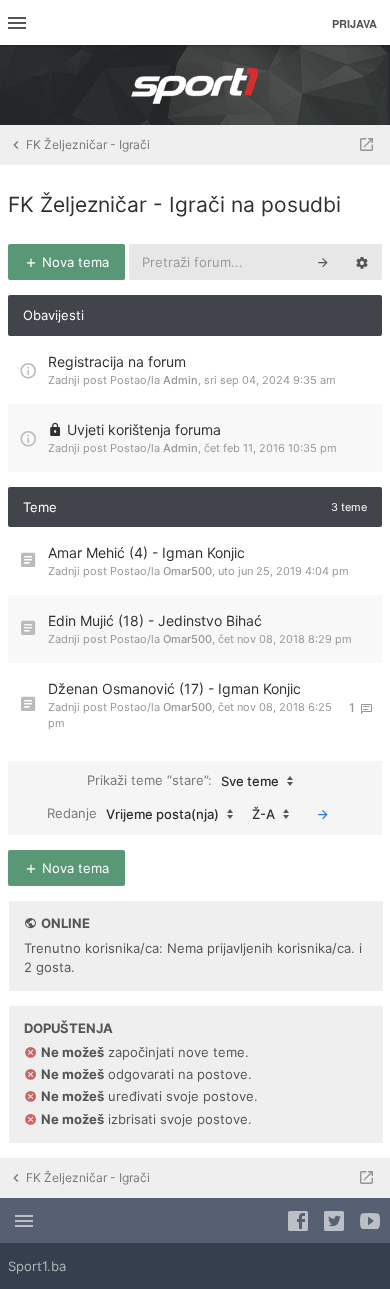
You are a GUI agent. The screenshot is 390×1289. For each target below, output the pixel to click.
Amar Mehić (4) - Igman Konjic (146, 552)
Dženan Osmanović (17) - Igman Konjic (174, 688)
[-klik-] (323, 814)
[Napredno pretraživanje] (362, 262)
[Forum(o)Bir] (366, 145)
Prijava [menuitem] (354, 23)
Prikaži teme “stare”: (183, 780)
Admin (180, 380)
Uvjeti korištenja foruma (144, 429)
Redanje (133, 813)
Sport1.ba (37, 1266)
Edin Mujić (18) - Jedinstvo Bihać (155, 620)
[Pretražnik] (323, 262)
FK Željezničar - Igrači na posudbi (174, 204)
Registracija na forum (117, 361)
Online (65, 923)
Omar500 (187, 571)
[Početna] (195, 85)
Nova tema (73, 262)
